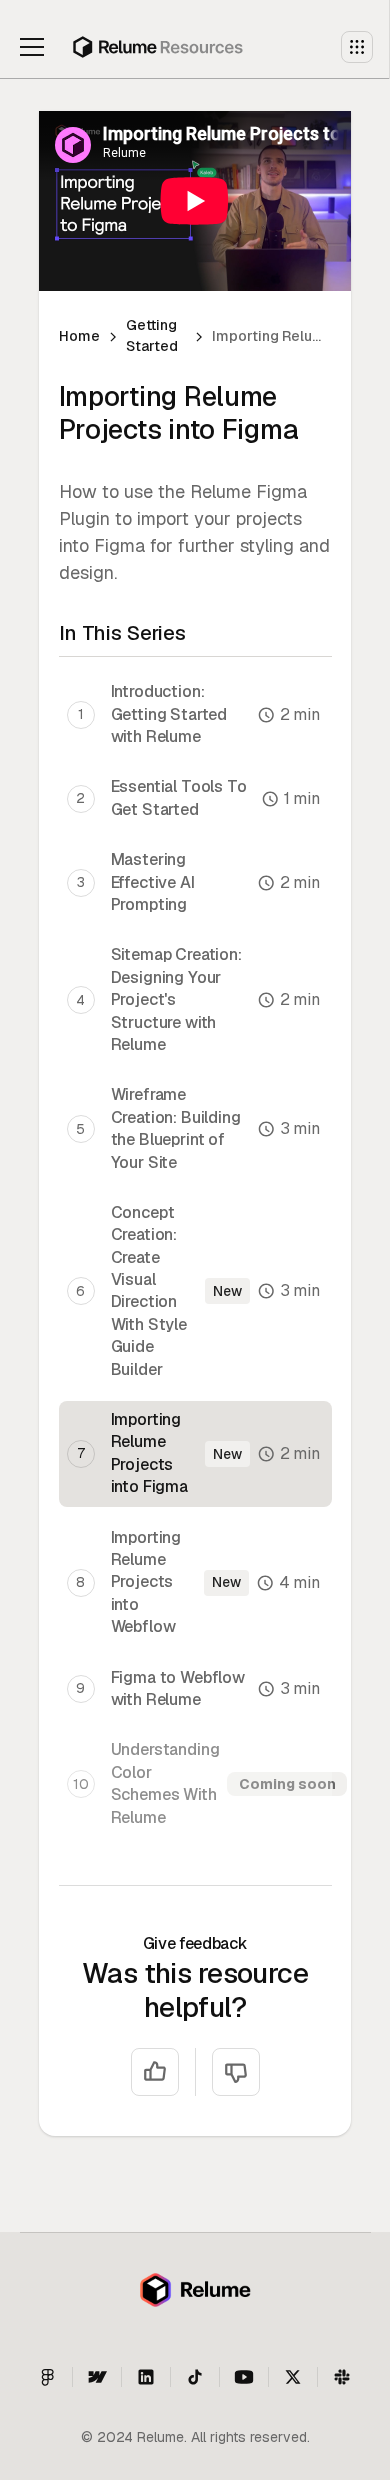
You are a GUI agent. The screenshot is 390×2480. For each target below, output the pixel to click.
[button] (36, 47)
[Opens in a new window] (342, 2377)
